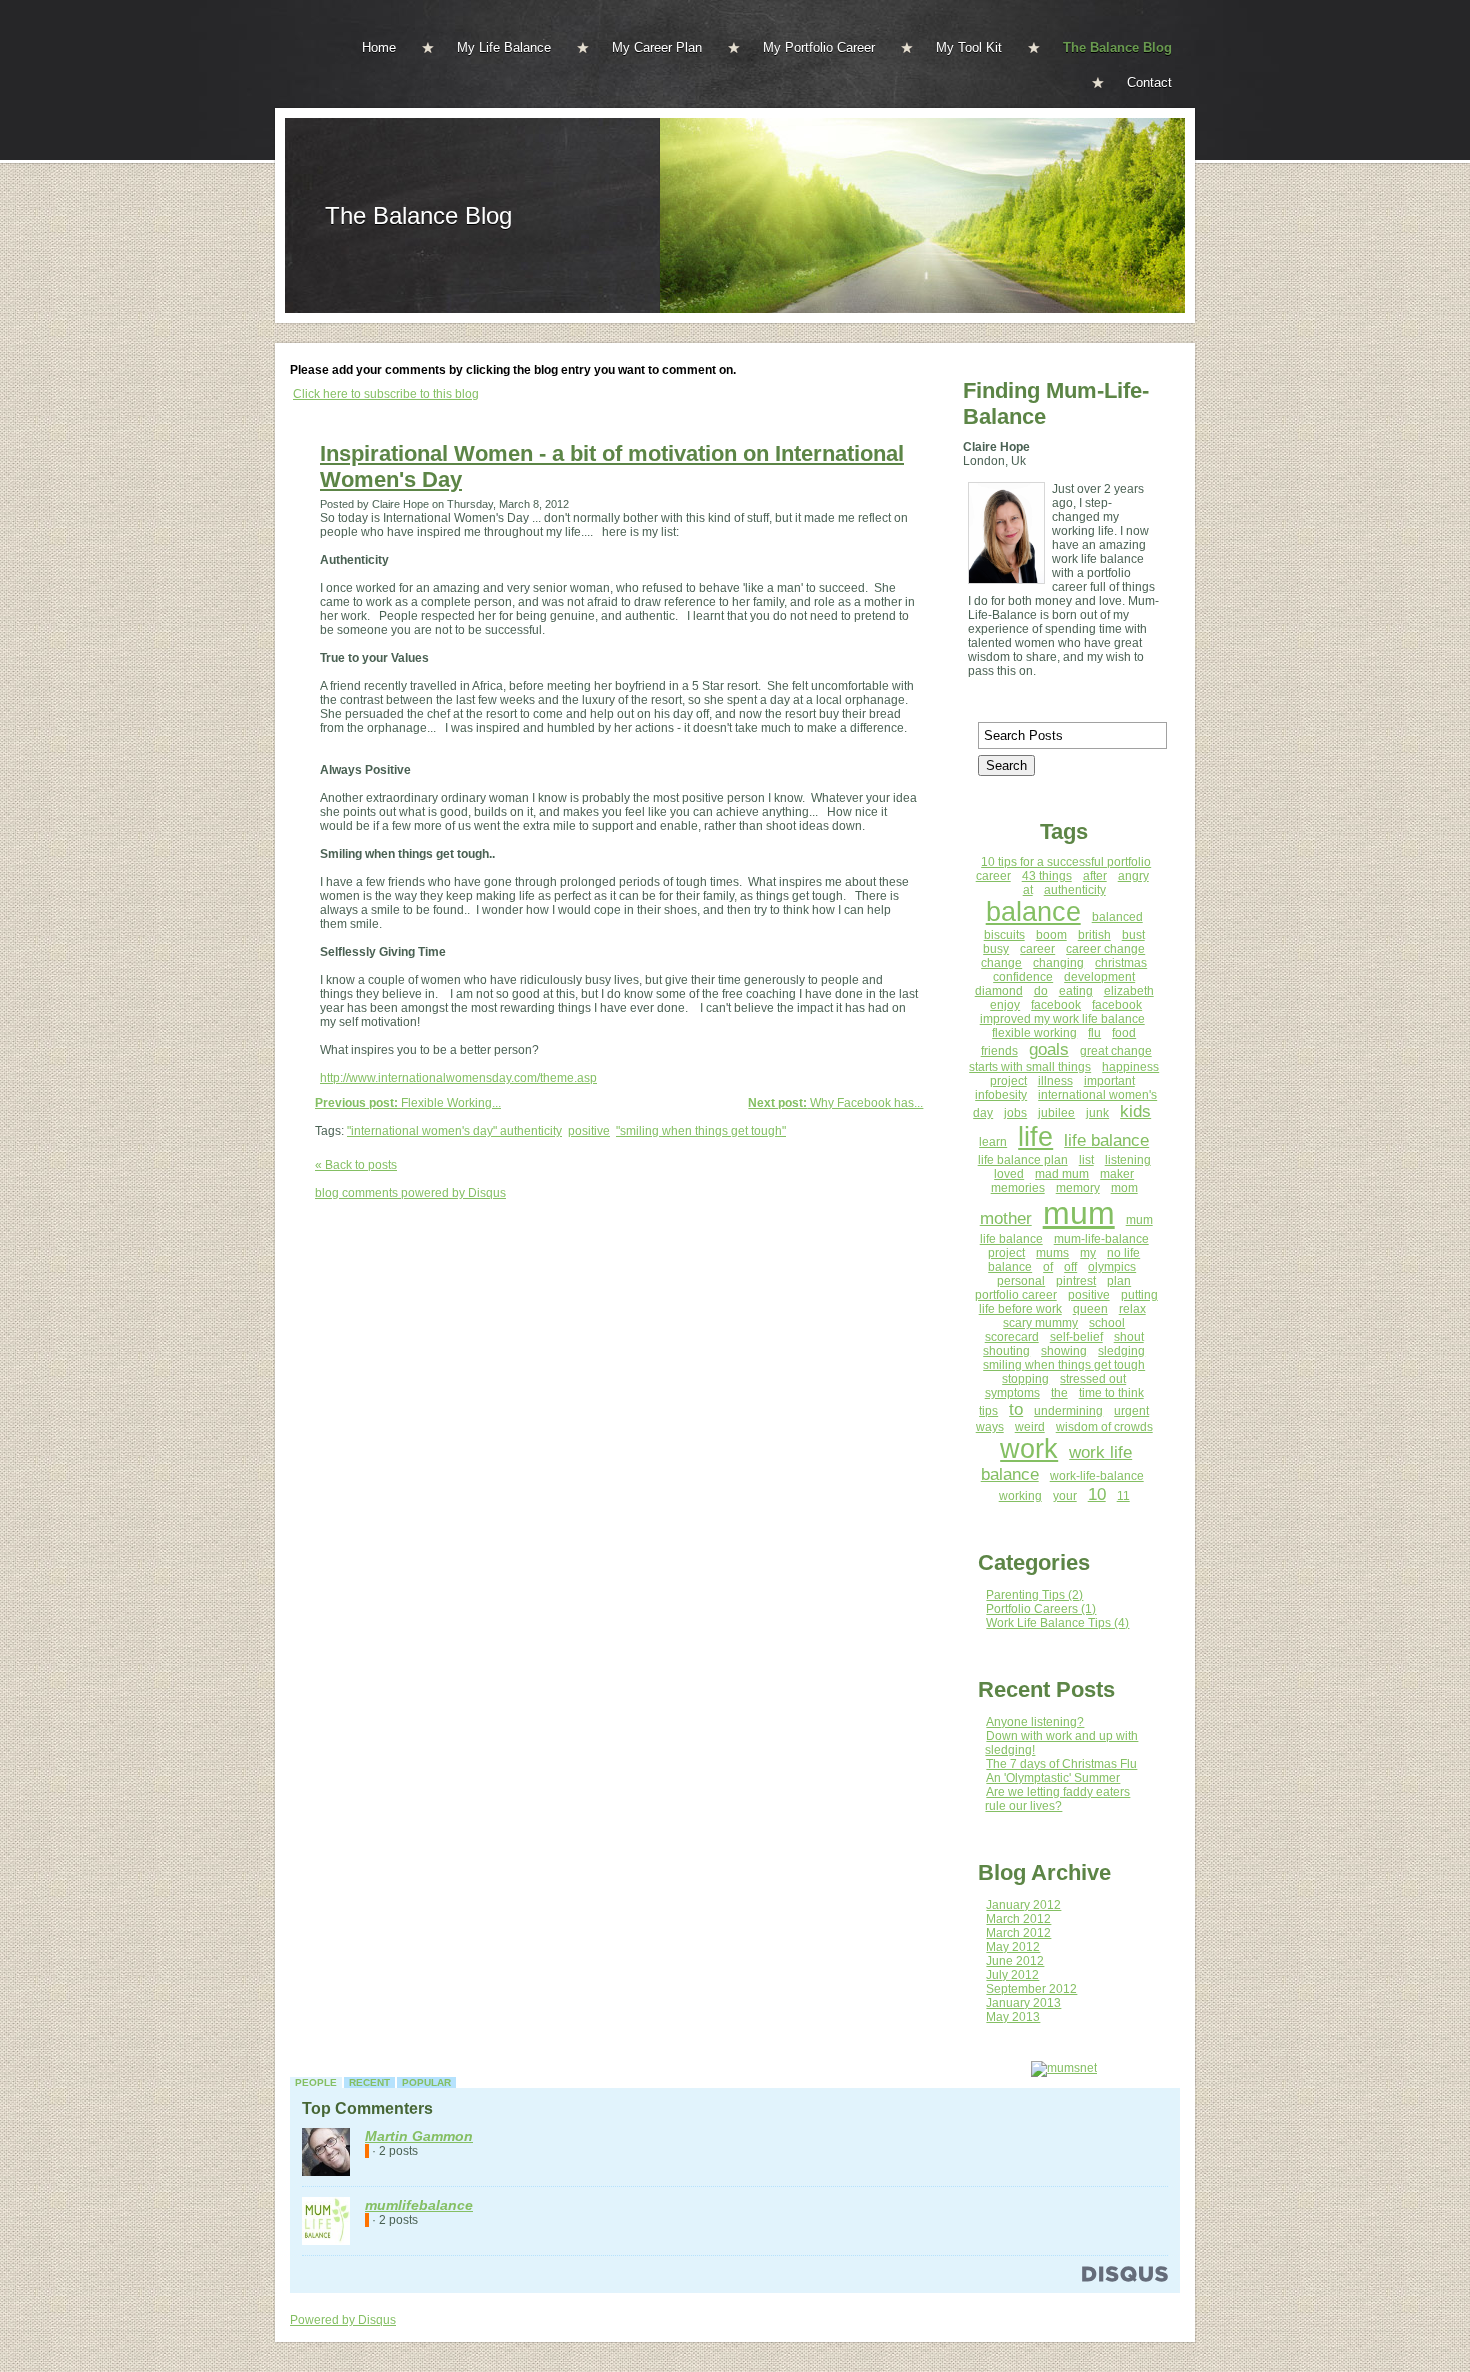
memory (1078, 1188)
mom (1124, 1188)
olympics (1112, 1267)
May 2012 (1013, 1947)
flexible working (1034, 1033)
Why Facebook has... (835, 1103)
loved (1009, 1174)
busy (996, 949)
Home (379, 47)
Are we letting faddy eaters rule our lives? (1057, 1799)
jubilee (1056, 1113)
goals (1049, 1049)
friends (999, 1051)
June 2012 (1015, 1961)
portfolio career (1016, 1295)
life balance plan (1023, 1160)
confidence (1023, 977)
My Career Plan (657, 47)
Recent (369, 2082)
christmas (1121, 963)
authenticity (1075, 890)
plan (1119, 1281)
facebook (1056, 1005)
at (1028, 890)
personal (1021, 1281)
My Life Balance (504, 47)
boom (1051, 935)
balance (1033, 912)
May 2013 (1013, 2017)
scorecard (1012, 1337)
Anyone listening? (1035, 1722)
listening (1128, 1160)
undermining (1068, 1411)
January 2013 (1023, 2003)
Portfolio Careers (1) (1041, 1609)
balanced (1117, 917)
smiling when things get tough (1064, 1365)
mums (1052, 1253)
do (1041, 991)
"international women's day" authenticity (454, 1131)
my (1088, 1253)
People (316, 2082)
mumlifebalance (419, 2205)
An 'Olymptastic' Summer (1053, 1778)
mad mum (1062, 1174)
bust (1133, 935)
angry (1133, 876)
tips (988, 1411)
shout (1129, 1337)
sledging (1121, 1351)
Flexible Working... (408, 1103)
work (1029, 1449)
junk (1097, 1113)
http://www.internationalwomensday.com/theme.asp (458, 1078)
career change (1105, 949)
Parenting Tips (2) (1034, 1595)
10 (1097, 1494)
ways (990, 1427)
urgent (1131, 1411)
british (1094, 935)
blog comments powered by (410, 1193)
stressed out (1093, 1379)
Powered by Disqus (343, 2320)
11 (1123, 1496)
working (1020, 1496)
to (1016, 1409)
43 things (1047, 876)
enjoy (1005, 1005)
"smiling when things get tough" (701, 1131)
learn (993, 1142)
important (1109, 1081)
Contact (1149, 82)
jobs (1015, 1113)
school (1107, 1323)
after (1095, 876)
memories (1018, 1188)
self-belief (1076, 1337)
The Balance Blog (1117, 47)
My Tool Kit (969, 47)
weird (1030, 1427)
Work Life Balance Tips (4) (1057, 1623)
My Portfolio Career (819, 47)
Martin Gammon (419, 2136)
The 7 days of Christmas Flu (1061, 1764)
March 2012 (1018, 1919)
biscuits (1004, 935)
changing (1058, 963)
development (1099, 977)
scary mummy (1040, 1323)
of (1048, 1267)
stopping (1025, 1379)
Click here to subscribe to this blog (386, 394)
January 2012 (1023, 1905)
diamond (999, 991)
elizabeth (1129, 991)
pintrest (1076, 1281)
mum (1079, 1213)
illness (1055, 1081)
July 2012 (1012, 1975)
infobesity (1001, 1095)
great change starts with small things (1060, 1059)
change (1001, 963)
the (1059, 1393)
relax (1132, 1309)
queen (1090, 1309)
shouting (1006, 1351)
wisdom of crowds (1104, 1427)
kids (1135, 1111)
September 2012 (1031, 1989)
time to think (1111, 1393)
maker (1117, 1174)
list (1086, 1160)
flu (1094, 1033)
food (1124, 1033)
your (1065, 1496)
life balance (1106, 1140)
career (1037, 949)
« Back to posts (356, 1165)
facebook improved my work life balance (1062, 1012)
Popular (426, 2082)
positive (589, 1131)
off (1070, 1267)
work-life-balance (1097, 1476)
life (1035, 1137)
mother (1006, 1218)
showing (1064, 1351)
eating (1076, 991)
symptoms (1012, 1393)
